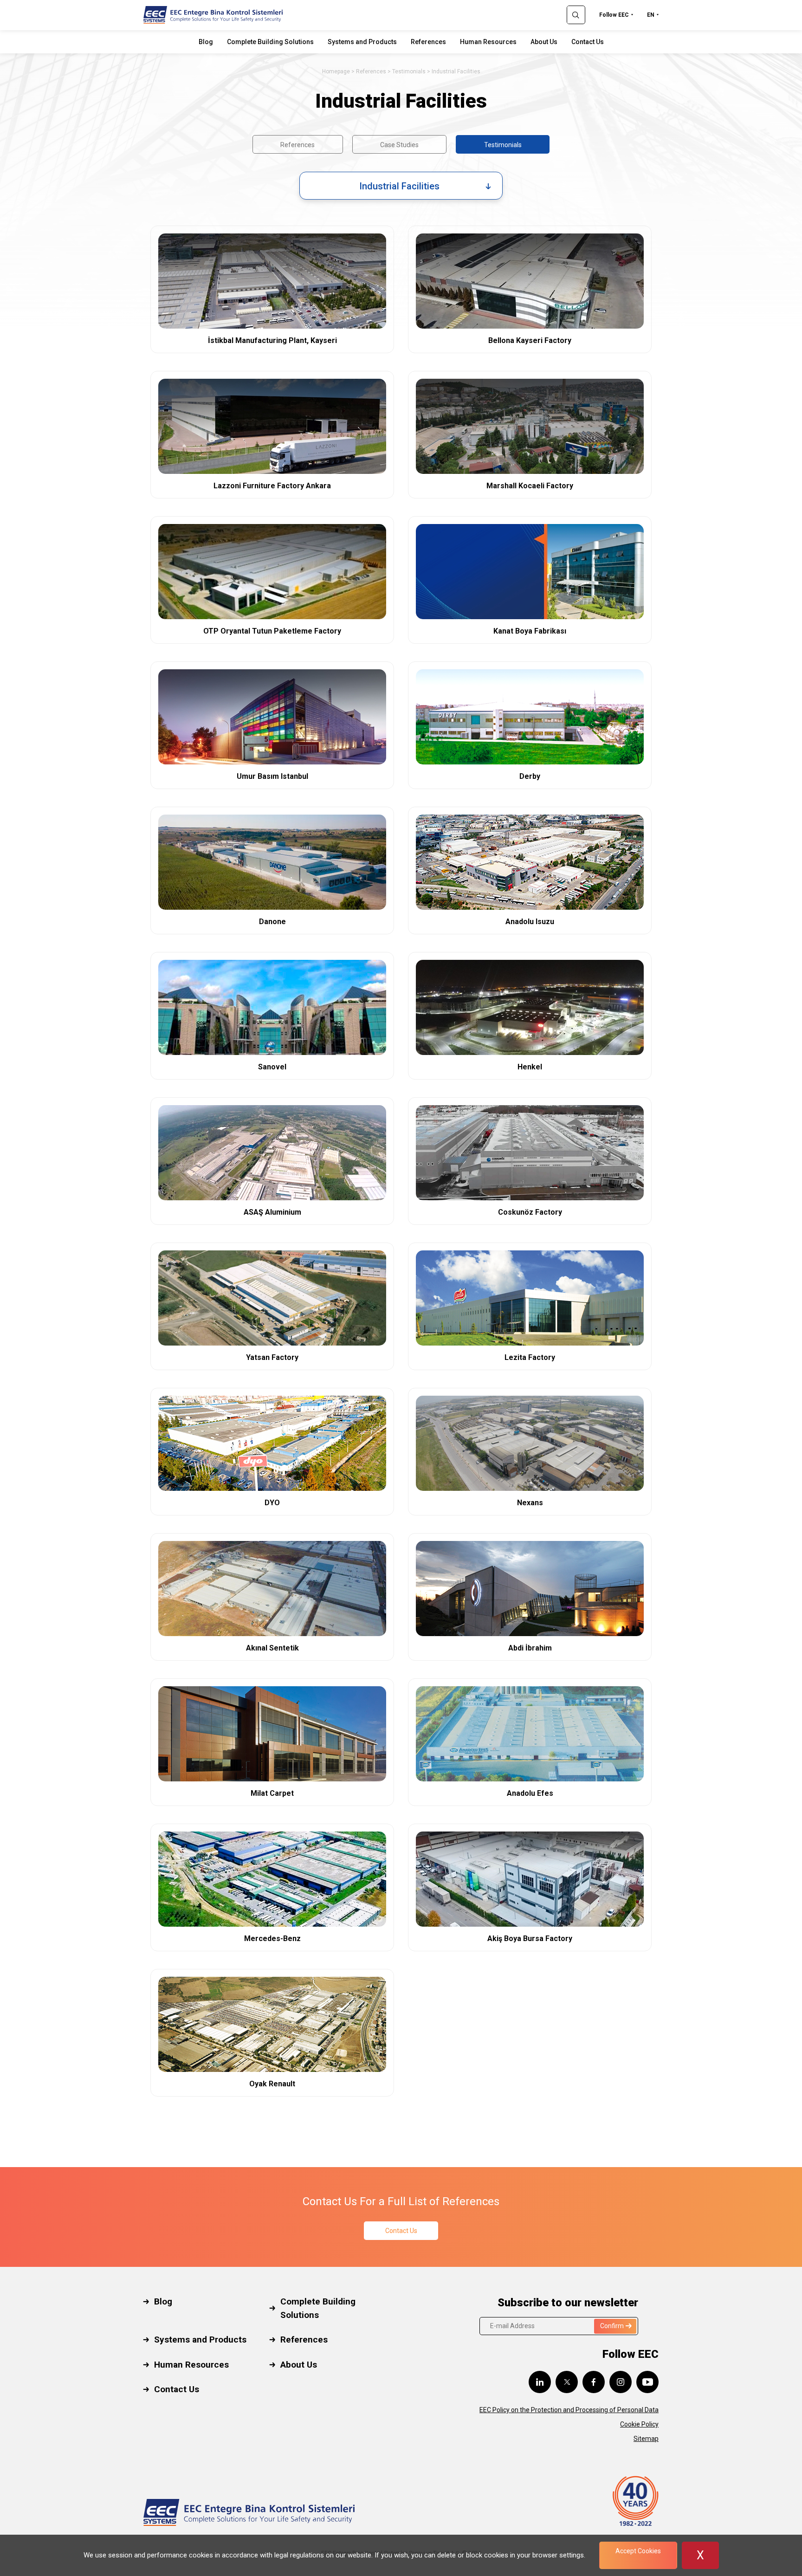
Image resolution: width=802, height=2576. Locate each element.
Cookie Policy (639, 2424)
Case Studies (399, 145)
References (428, 42)
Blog (206, 42)
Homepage (336, 71)
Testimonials (409, 71)
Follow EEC (614, 15)
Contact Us (588, 42)
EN (651, 15)
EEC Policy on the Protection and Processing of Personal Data (569, 2410)
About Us (544, 42)
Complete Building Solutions (270, 42)
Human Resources (488, 42)
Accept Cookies (638, 2551)
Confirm (612, 2326)
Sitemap (646, 2439)
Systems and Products (362, 42)
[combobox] (401, 186)
